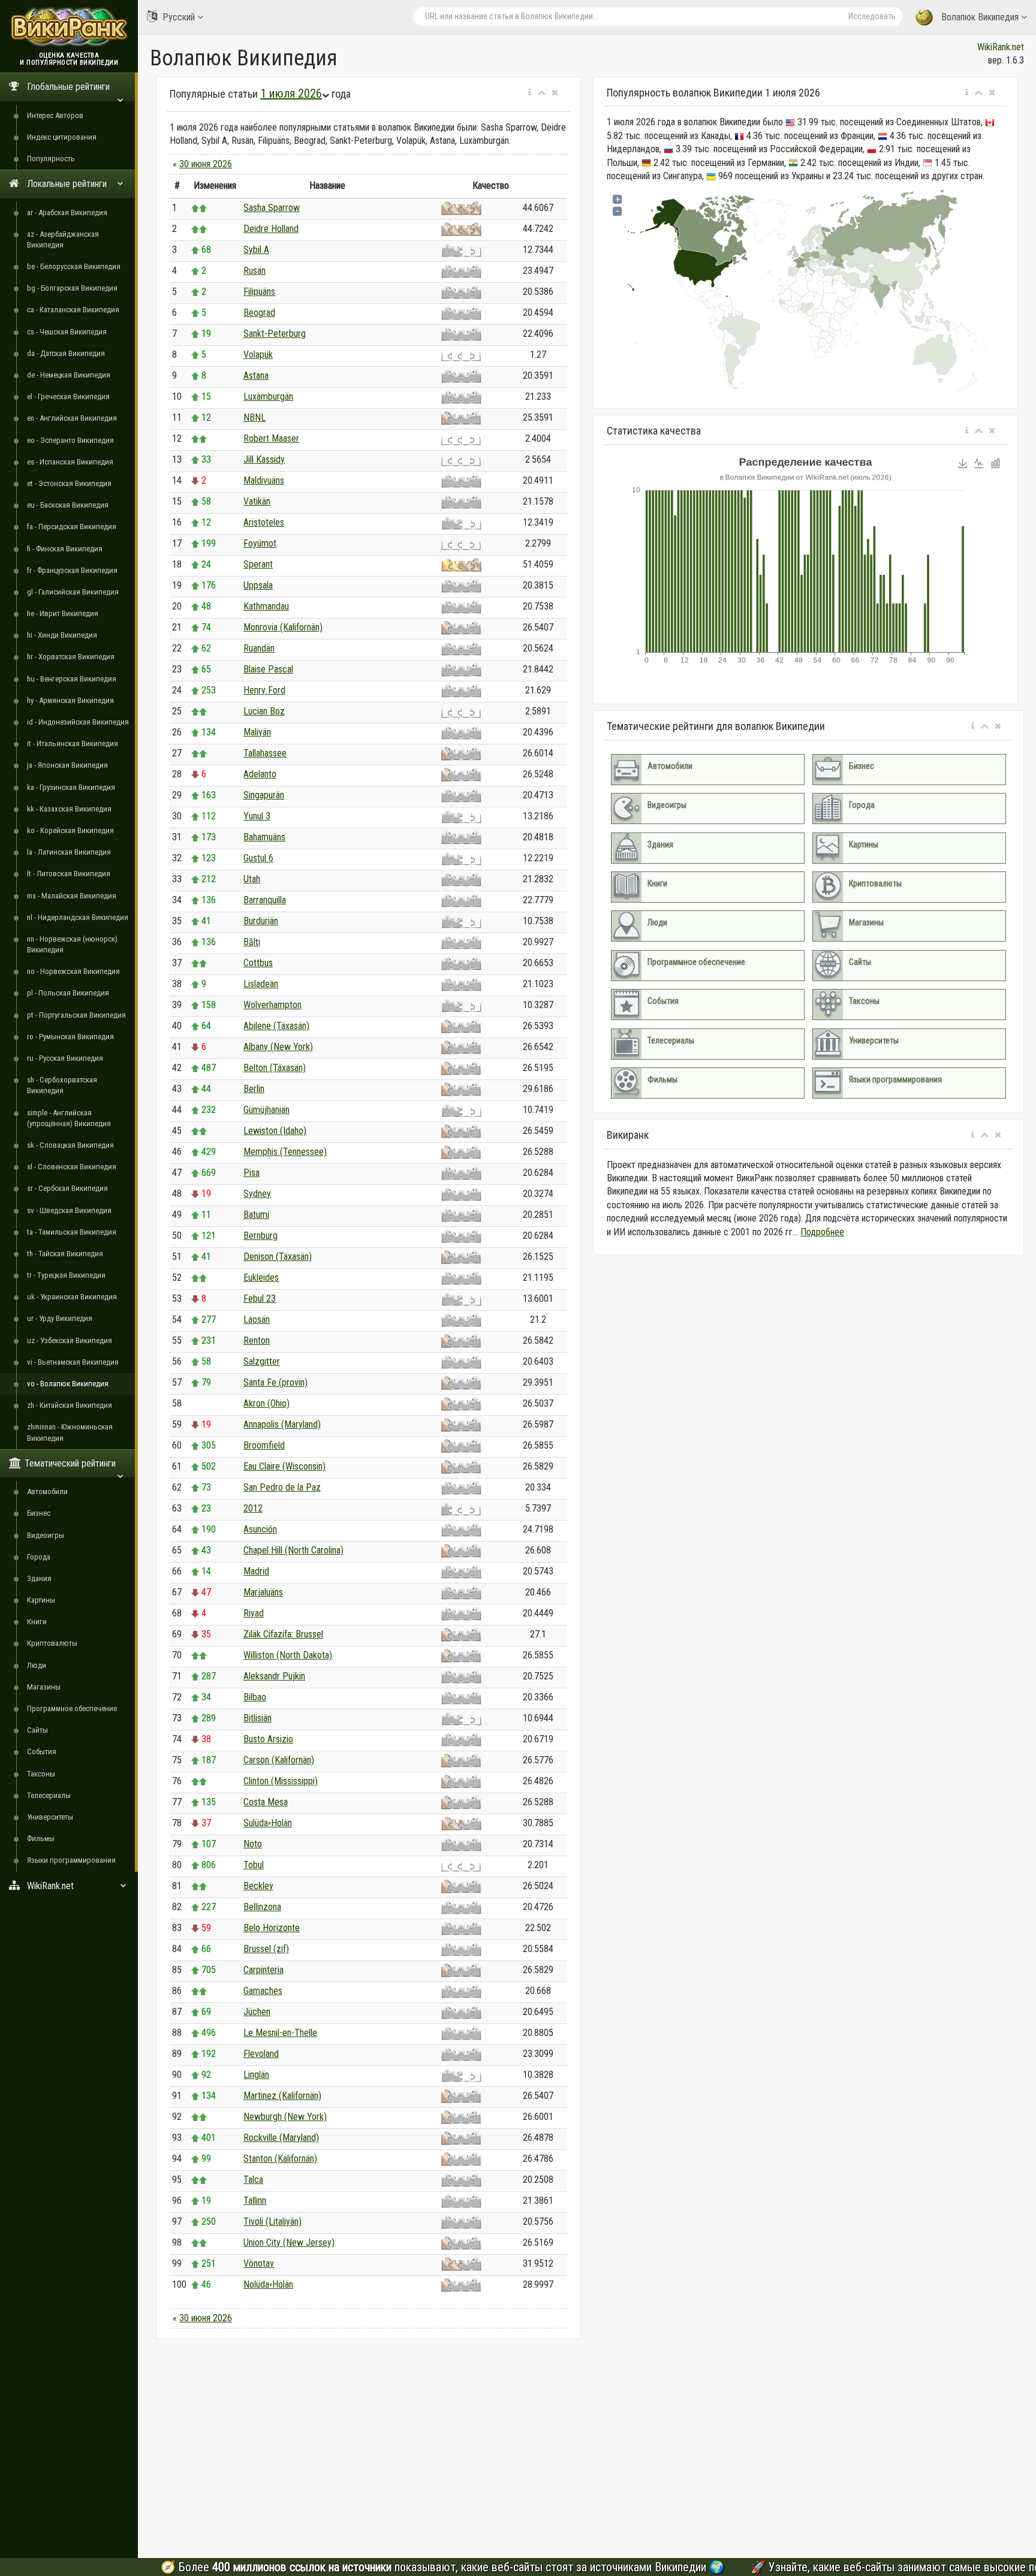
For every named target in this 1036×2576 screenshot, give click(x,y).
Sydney (257, 1194)
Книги (37, 1622)
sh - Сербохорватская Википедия (62, 1085)
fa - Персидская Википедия (72, 527)
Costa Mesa (266, 1802)
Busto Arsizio (268, 1739)
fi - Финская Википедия (65, 549)
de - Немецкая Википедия (69, 375)
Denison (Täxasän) (278, 1257)
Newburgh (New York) (285, 2117)
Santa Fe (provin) (275, 1382)
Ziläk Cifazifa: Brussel (283, 1634)
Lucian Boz (264, 711)
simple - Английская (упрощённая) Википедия (69, 1118)
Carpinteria (263, 1970)
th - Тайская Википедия (65, 1254)
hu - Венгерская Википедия (72, 679)
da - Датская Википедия (66, 353)
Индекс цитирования (62, 137)
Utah (252, 879)
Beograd (259, 313)
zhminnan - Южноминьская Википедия (70, 1432)
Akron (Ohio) (266, 1403)
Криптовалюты (52, 1643)
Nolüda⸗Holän (268, 2284)
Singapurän (264, 795)
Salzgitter (262, 1361)
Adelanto (260, 774)
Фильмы (41, 1839)
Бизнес (39, 1513)
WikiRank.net (1001, 47)
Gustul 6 (258, 858)
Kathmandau (266, 606)
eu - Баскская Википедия (68, 505)
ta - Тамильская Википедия (72, 1232)
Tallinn (255, 2201)
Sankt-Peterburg (275, 334)
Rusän (255, 271)
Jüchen (257, 2012)
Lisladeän (261, 984)
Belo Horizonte (272, 1928)
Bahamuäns (264, 837)
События (42, 1752)
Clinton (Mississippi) (281, 1781)
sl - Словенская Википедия (72, 1167)
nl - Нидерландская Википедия (78, 917)
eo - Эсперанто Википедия (70, 440)
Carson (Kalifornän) (279, 1760)
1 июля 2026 (291, 93)
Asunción (260, 1529)
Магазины (44, 1687)
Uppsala (258, 585)
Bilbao (255, 1697)
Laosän (257, 1319)
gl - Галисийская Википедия (73, 592)
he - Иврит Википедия (63, 613)
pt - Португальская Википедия (76, 1015)
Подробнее (822, 1232)
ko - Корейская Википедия (70, 830)
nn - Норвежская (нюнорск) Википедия (72, 944)
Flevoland (261, 2054)
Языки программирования (71, 1860)
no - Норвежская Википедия (73, 971)
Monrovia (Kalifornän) (283, 627)
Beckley (258, 1886)
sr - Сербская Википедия (67, 1188)
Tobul (254, 1865)
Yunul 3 (257, 816)
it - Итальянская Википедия (73, 743)
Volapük (258, 355)
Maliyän (257, 732)
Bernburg (260, 1236)
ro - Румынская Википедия (70, 1037)
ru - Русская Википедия (65, 1058)
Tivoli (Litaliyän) (272, 2221)
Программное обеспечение (72, 1708)
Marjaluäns (263, 1592)
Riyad (254, 1613)
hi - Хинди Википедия (62, 635)
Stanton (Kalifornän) (280, 2159)
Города (39, 1557)
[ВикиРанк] (69, 25)
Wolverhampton (272, 1005)
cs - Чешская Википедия (67, 332)
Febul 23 (260, 1298)
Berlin (254, 1089)
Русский (179, 17)
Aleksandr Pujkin (274, 1676)
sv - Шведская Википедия (69, 1210)
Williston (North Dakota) (288, 1655)
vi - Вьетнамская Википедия (73, 1362)
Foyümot (260, 543)
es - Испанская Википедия (70, 462)
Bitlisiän (258, 1718)
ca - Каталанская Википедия (73, 310)
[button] (530, 93)
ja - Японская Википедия (67, 765)
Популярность (51, 159)
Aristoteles (264, 522)
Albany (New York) (278, 1047)
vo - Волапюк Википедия (68, 1384)
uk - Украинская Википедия (72, 1297)
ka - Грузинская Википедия (71, 787)
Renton (257, 1340)
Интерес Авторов (55, 115)
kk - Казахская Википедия (69, 809)
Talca (253, 2180)
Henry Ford (264, 690)
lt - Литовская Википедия (69, 874)
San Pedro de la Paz (282, 1487)
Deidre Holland (271, 229)
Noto (253, 1844)
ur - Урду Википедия (60, 1318)
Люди (37, 1665)
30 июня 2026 (206, 164)
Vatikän (257, 501)
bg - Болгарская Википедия (72, 288)
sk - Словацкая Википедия (70, 1145)
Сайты (37, 1730)
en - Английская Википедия (72, 418)
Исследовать (872, 16)
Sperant (258, 564)
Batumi (256, 1215)
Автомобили (47, 1491)
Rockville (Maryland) (281, 2138)
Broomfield (264, 1445)
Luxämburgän (268, 396)
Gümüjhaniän (266, 1110)
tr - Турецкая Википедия (66, 1275)
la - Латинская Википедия (69, 852)
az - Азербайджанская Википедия (63, 239)
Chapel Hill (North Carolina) (293, 1550)
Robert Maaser (271, 438)
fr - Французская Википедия (72, 570)
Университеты (50, 1817)
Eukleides (261, 1278)
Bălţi (252, 942)
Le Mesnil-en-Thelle (280, 2033)
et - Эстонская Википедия (69, 483)
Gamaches (263, 1991)
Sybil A (256, 250)
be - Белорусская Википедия (74, 266)
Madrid (256, 1571)
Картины (41, 1600)
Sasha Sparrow (272, 208)
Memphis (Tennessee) (285, 1152)
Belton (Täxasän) (275, 1068)
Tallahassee (265, 753)
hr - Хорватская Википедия (71, 657)
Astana (256, 375)
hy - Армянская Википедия (70, 700)
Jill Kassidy (264, 459)
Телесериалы (49, 1795)
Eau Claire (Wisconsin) (284, 1466)
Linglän (256, 2075)
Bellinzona (262, 1907)
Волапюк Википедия (980, 17)
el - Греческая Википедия (68, 396)
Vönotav (259, 2263)
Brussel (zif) (266, 1949)
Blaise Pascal (268, 669)
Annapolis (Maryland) (282, 1424)
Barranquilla (265, 900)
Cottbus (258, 963)
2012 (253, 1508)
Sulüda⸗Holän (268, 1823)
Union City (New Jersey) (289, 2242)
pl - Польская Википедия (68, 993)
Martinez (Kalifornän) (282, 2096)
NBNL (255, 417)
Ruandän (259, 648)
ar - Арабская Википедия (67, 212)
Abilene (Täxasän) (276, 1026)
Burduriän (261, 921)
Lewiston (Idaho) (275, 1131)
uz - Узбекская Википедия (70, 1340)
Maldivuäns (264, 480)
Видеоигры (46, 1535)
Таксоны (41, 1774)
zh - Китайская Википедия (70, 1405)
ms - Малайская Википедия (72, 896)
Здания (39, 1578)
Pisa (252, 1173)
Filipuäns (259, 292)
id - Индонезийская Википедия (78, 722)
